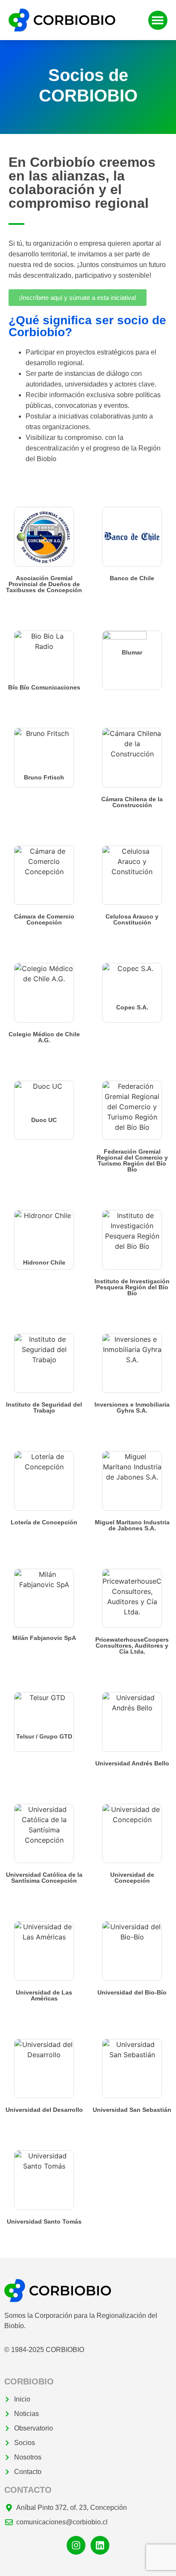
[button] (158, 20)
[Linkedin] (100, 2545)
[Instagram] (76, 2545)
